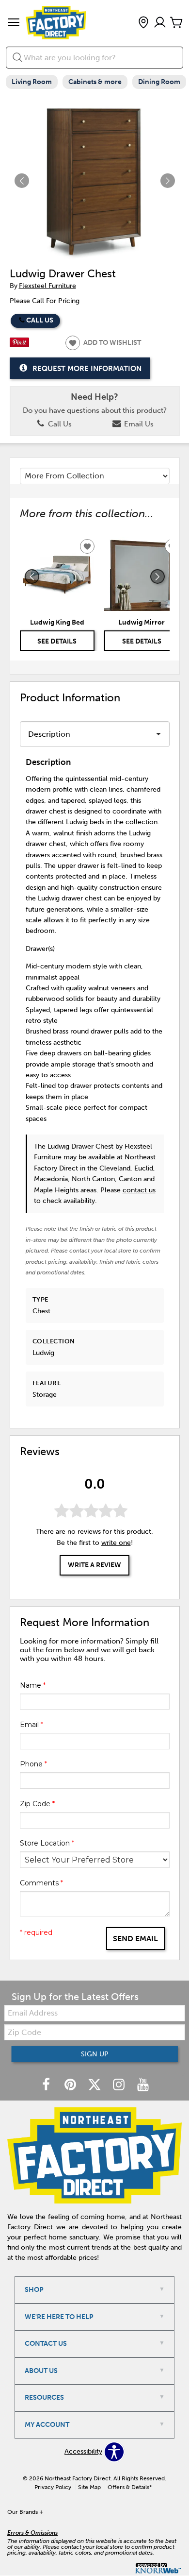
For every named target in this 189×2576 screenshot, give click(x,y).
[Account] (160, 23)
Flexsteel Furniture (47, 286)
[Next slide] (157, 576)
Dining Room (159, 82)
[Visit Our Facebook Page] (47, 2085)
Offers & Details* (130, 2487)
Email (31, 1725)
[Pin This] (19, 345)
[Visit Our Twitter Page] (95, 2085)
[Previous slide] (32, 576)
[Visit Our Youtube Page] (143, 2085)
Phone (33, 1764)
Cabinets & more (95, 82)
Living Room (32, 82)
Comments (41, 1883)
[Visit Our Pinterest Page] (71, 2085)
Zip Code (37, 1804)
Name (33, 1685)
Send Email (135, 1939)
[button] (14, 23)
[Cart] (176, 23)
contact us (139, 1190)
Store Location (47, 1843)
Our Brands (25, 2512)
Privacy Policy (53, 2487)
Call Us (40, 320)
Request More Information (87, 369)
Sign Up (95, 2054)
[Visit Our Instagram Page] (120, 2085)
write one (116, 1543)
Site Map (89, 2487)
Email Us (138, 424)
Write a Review (94, 1565)
